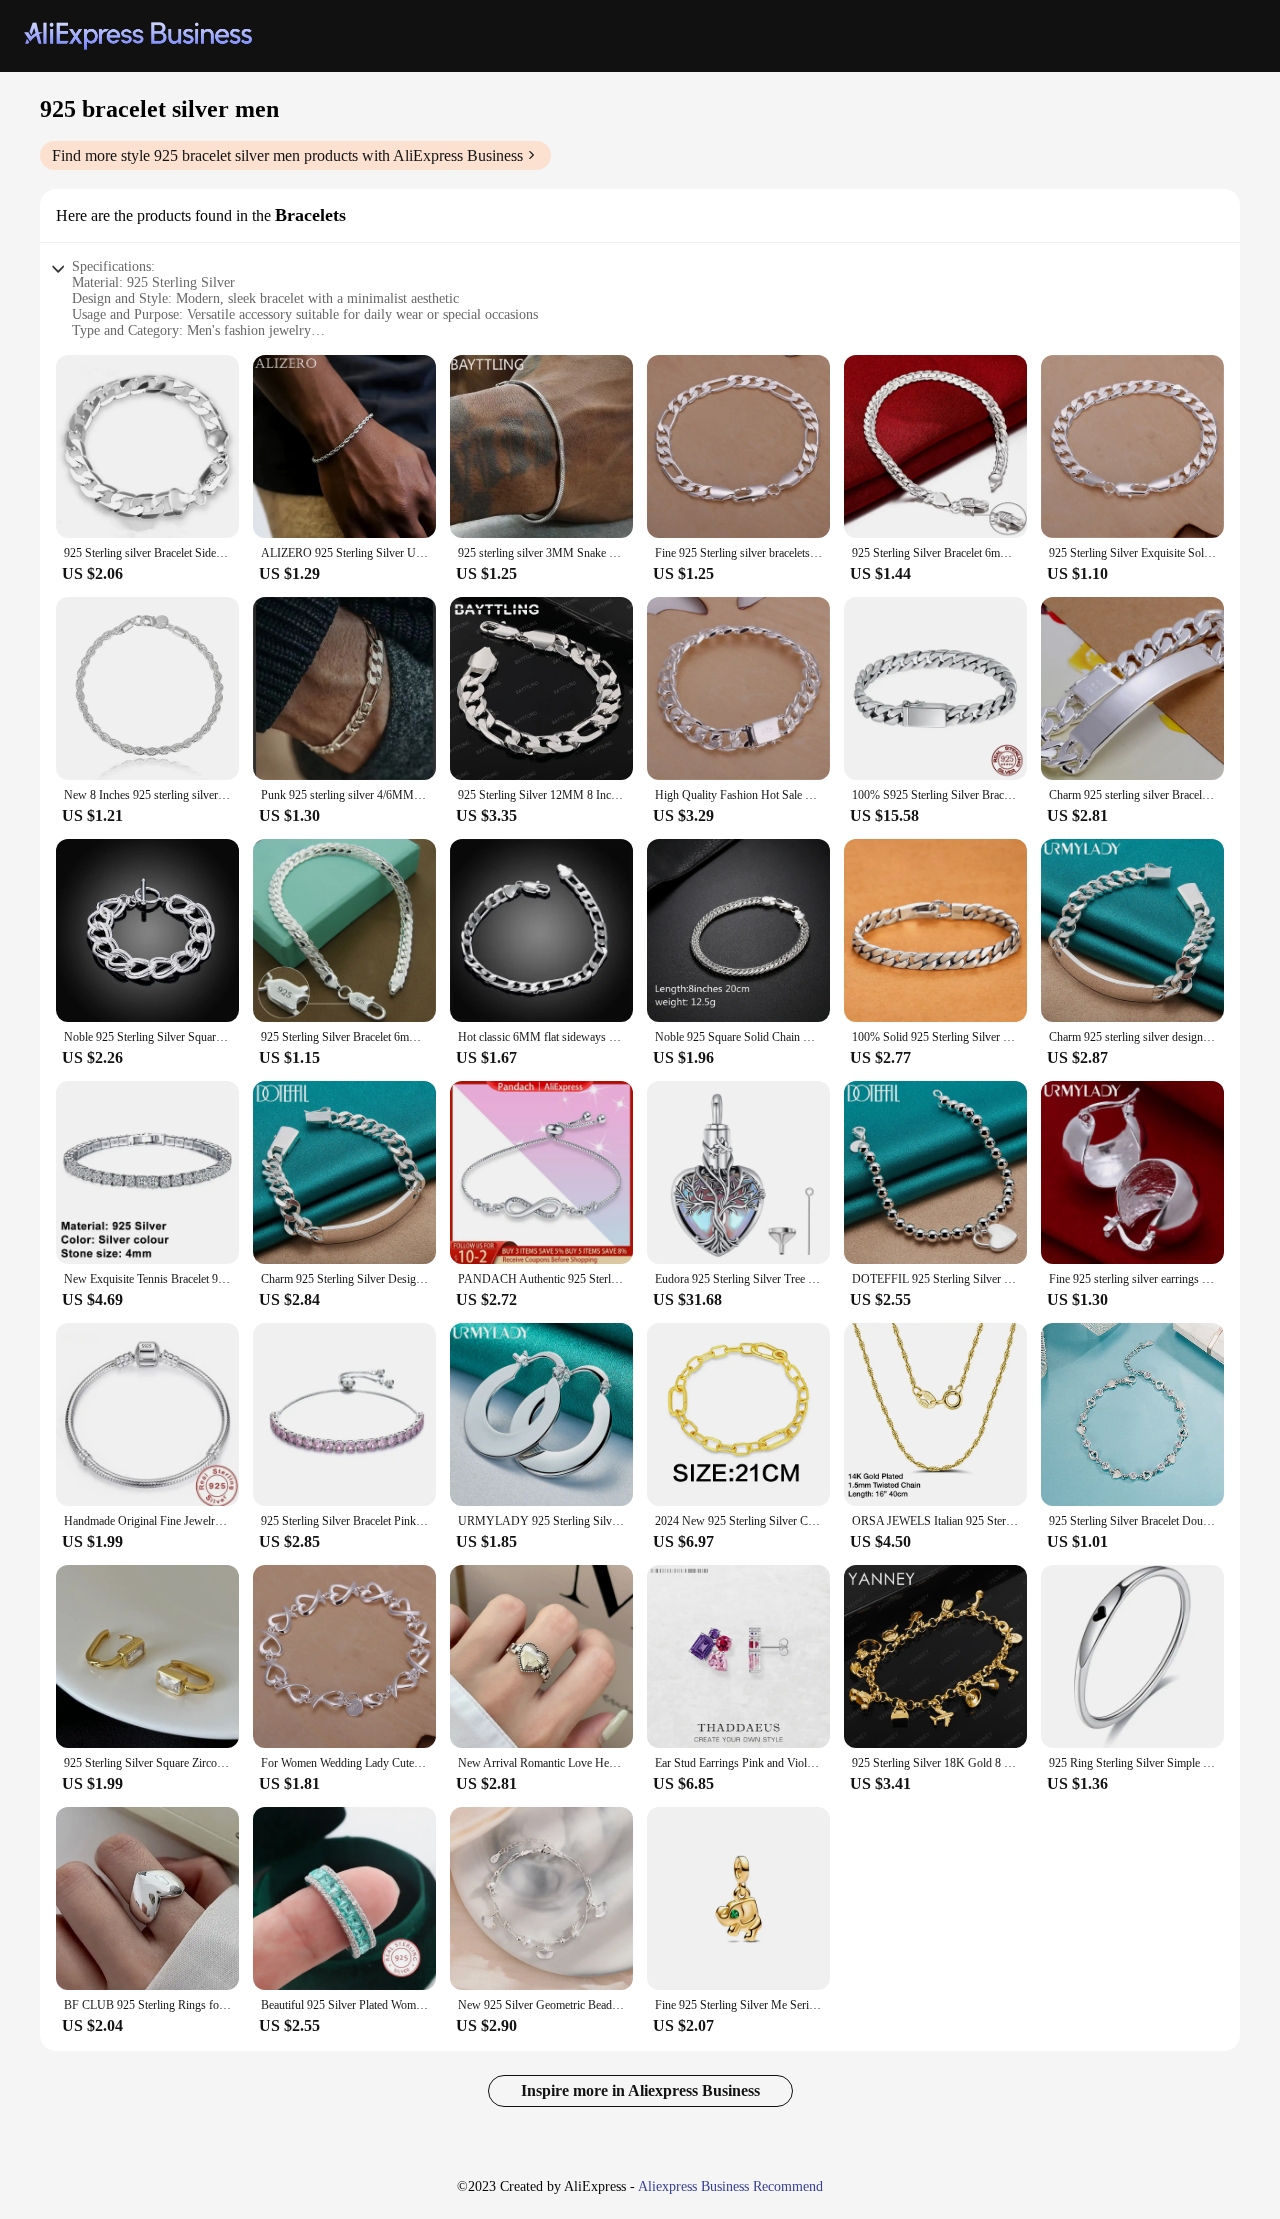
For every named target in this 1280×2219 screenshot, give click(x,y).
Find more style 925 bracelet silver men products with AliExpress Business (287, 155)
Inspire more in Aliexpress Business (640, 2090)
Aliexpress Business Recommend (730, 2186)
